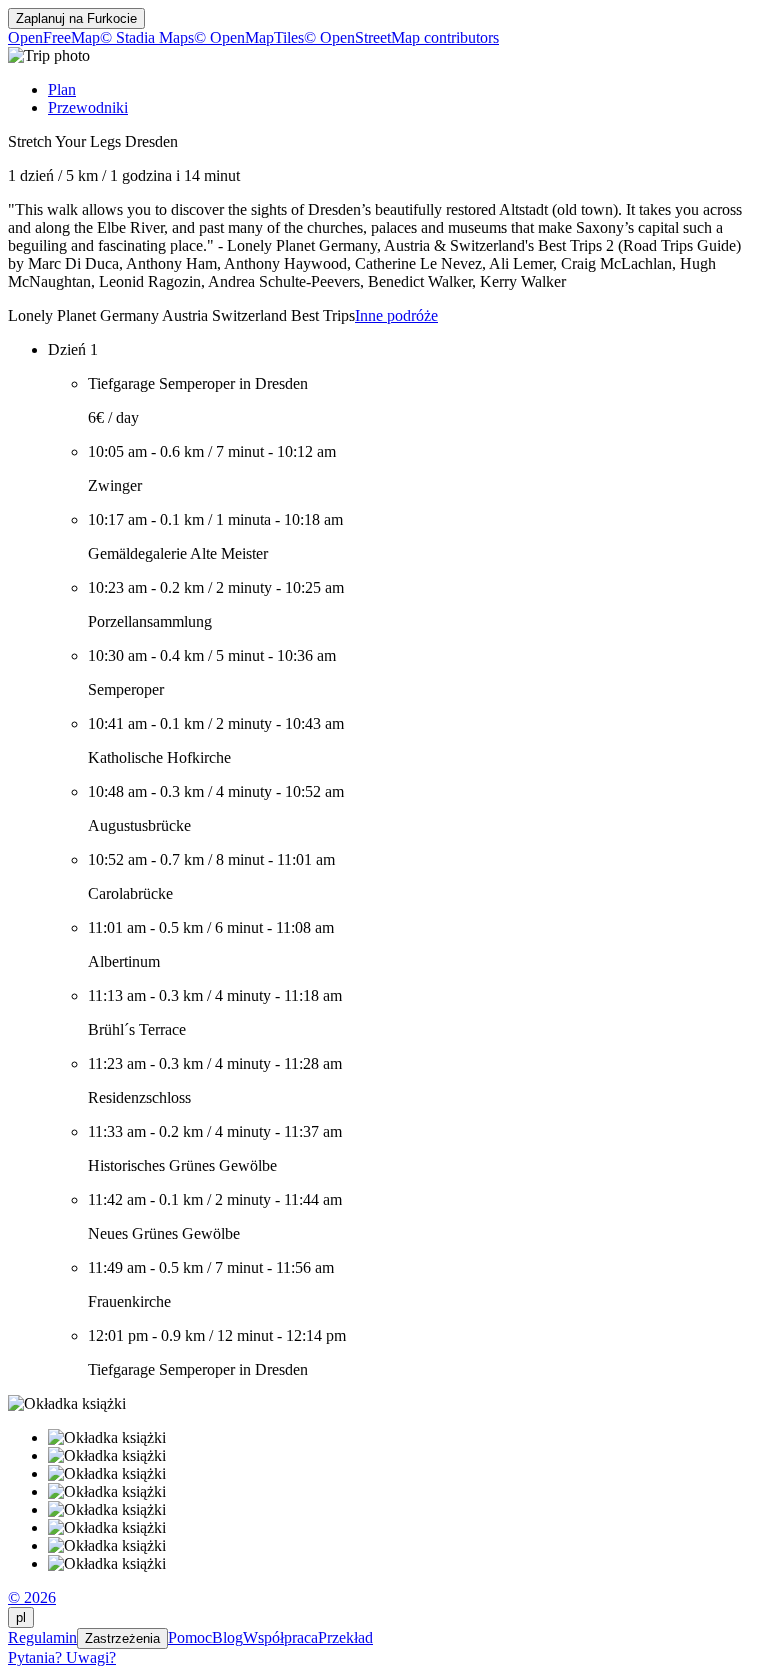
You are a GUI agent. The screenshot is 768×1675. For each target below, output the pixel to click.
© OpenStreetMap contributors (401, 37)
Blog (227, 1637)
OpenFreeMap (54, 37)
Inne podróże (396, 315)
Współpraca (280, 1637)
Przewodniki (88, 107)
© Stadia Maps (147, 37)
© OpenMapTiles (249, 37)
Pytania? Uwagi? (62, 1657)
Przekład (345, 1637)
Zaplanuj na (76, 18)
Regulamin (42, 1637)
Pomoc (190, 1637)
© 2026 (32, 1597)
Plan (62, 89)
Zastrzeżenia (122, 1638)
